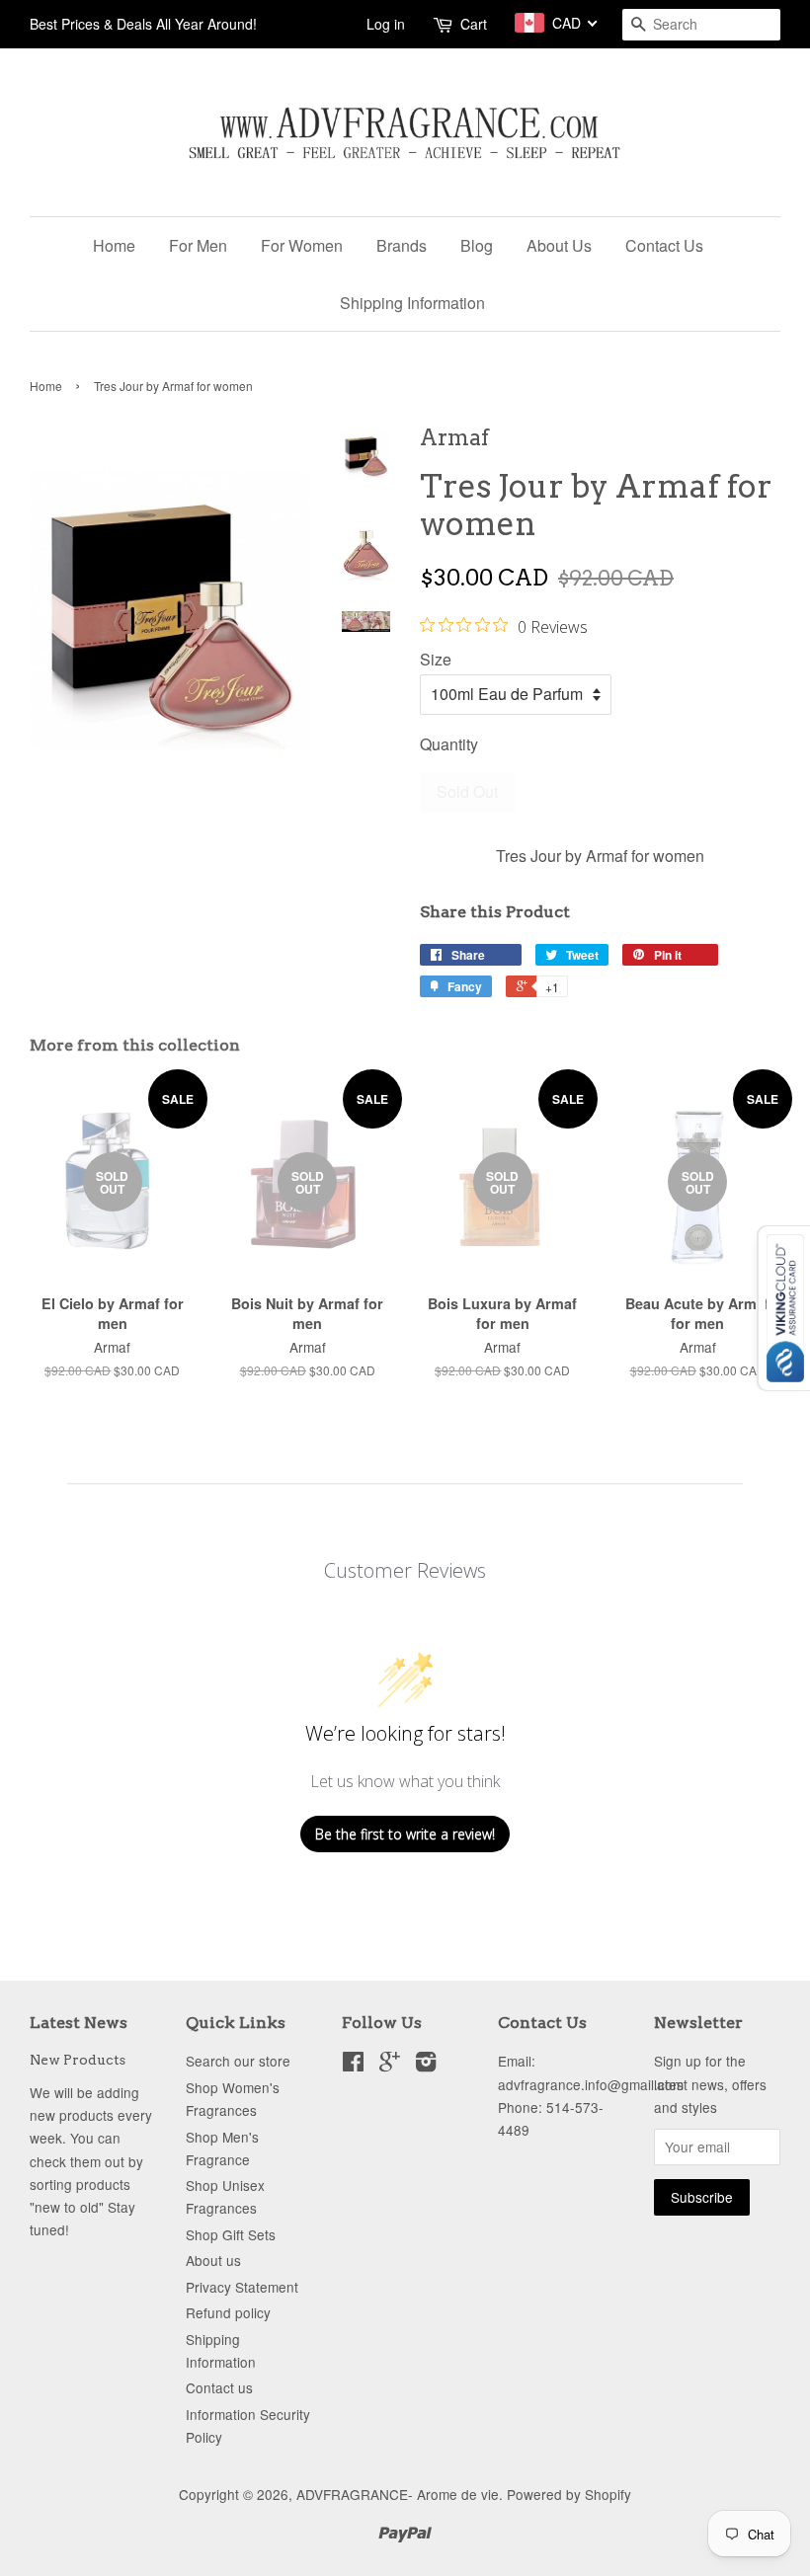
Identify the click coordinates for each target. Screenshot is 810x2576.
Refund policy (228, 2312)
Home (114, 245)
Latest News (79, 2023)
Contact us (219, 2387)
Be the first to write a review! (405, 1834)
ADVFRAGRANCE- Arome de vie (398, 2494)
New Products (78, 2060)
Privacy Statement (242, 2287)
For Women (302, 245)
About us (213, 2260)
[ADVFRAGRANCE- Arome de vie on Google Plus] (390, 2065)
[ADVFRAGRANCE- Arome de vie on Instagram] (426, 2065)
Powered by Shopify (569, 2494)
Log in (386, 24)
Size (436, 659)
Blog (477, 245)
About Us (559, 245)
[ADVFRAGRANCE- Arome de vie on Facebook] (353, 2065)
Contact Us (664, 245)
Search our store (238, 2061)
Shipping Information (412, 303)
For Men (198, 245)
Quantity (449, 744)
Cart (474, 24)
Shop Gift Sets (231, 2234)
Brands (402, 245)
